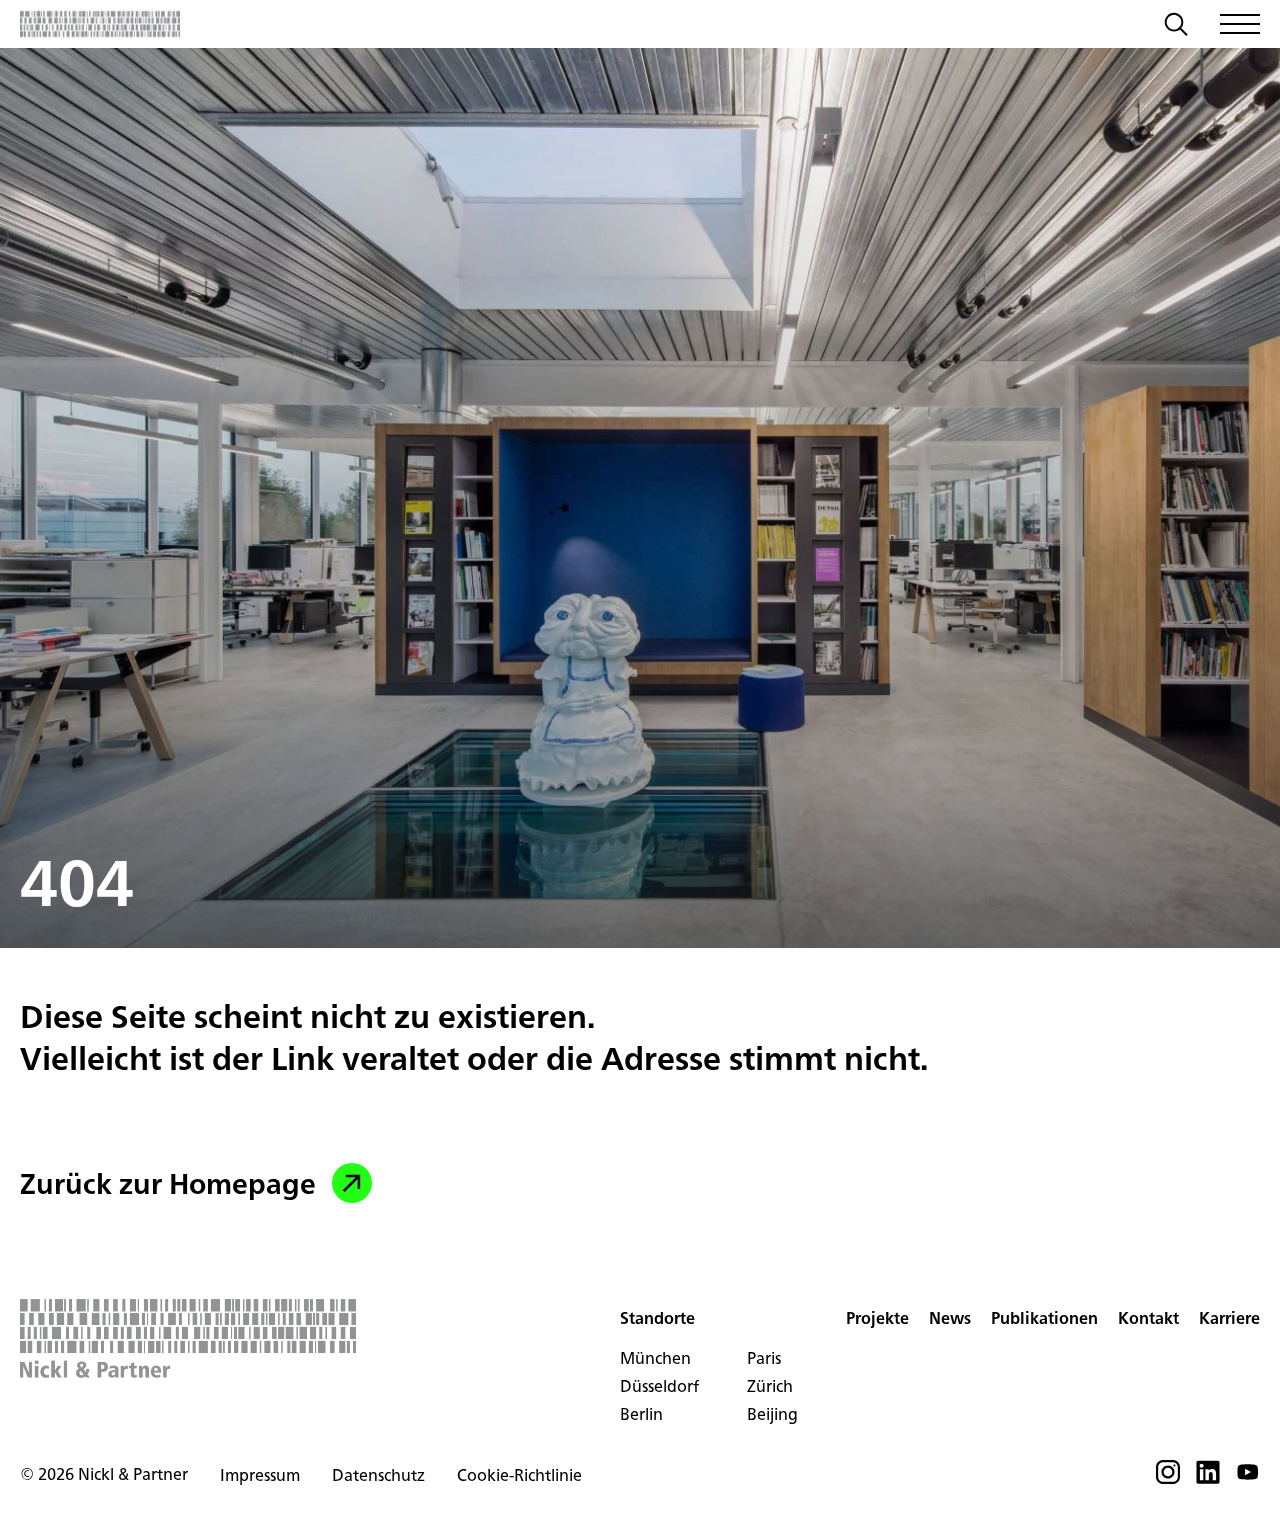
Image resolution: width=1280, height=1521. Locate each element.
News (950, 1318)
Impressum (260, 1475)
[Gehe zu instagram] (1168, 1478)
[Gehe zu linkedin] (1208, 1478)
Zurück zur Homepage (168, 1183)
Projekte (877, 1318)
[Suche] (1176, 27)
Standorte (657, 1318)
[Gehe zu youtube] (1248, 1478)
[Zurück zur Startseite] (100, 24)
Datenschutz (378, 1475)
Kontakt (1148, 1318)
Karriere (1229, 1318)
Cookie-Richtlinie (519, 1475)
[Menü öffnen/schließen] (1240, 24)
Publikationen (1044, 1318)
